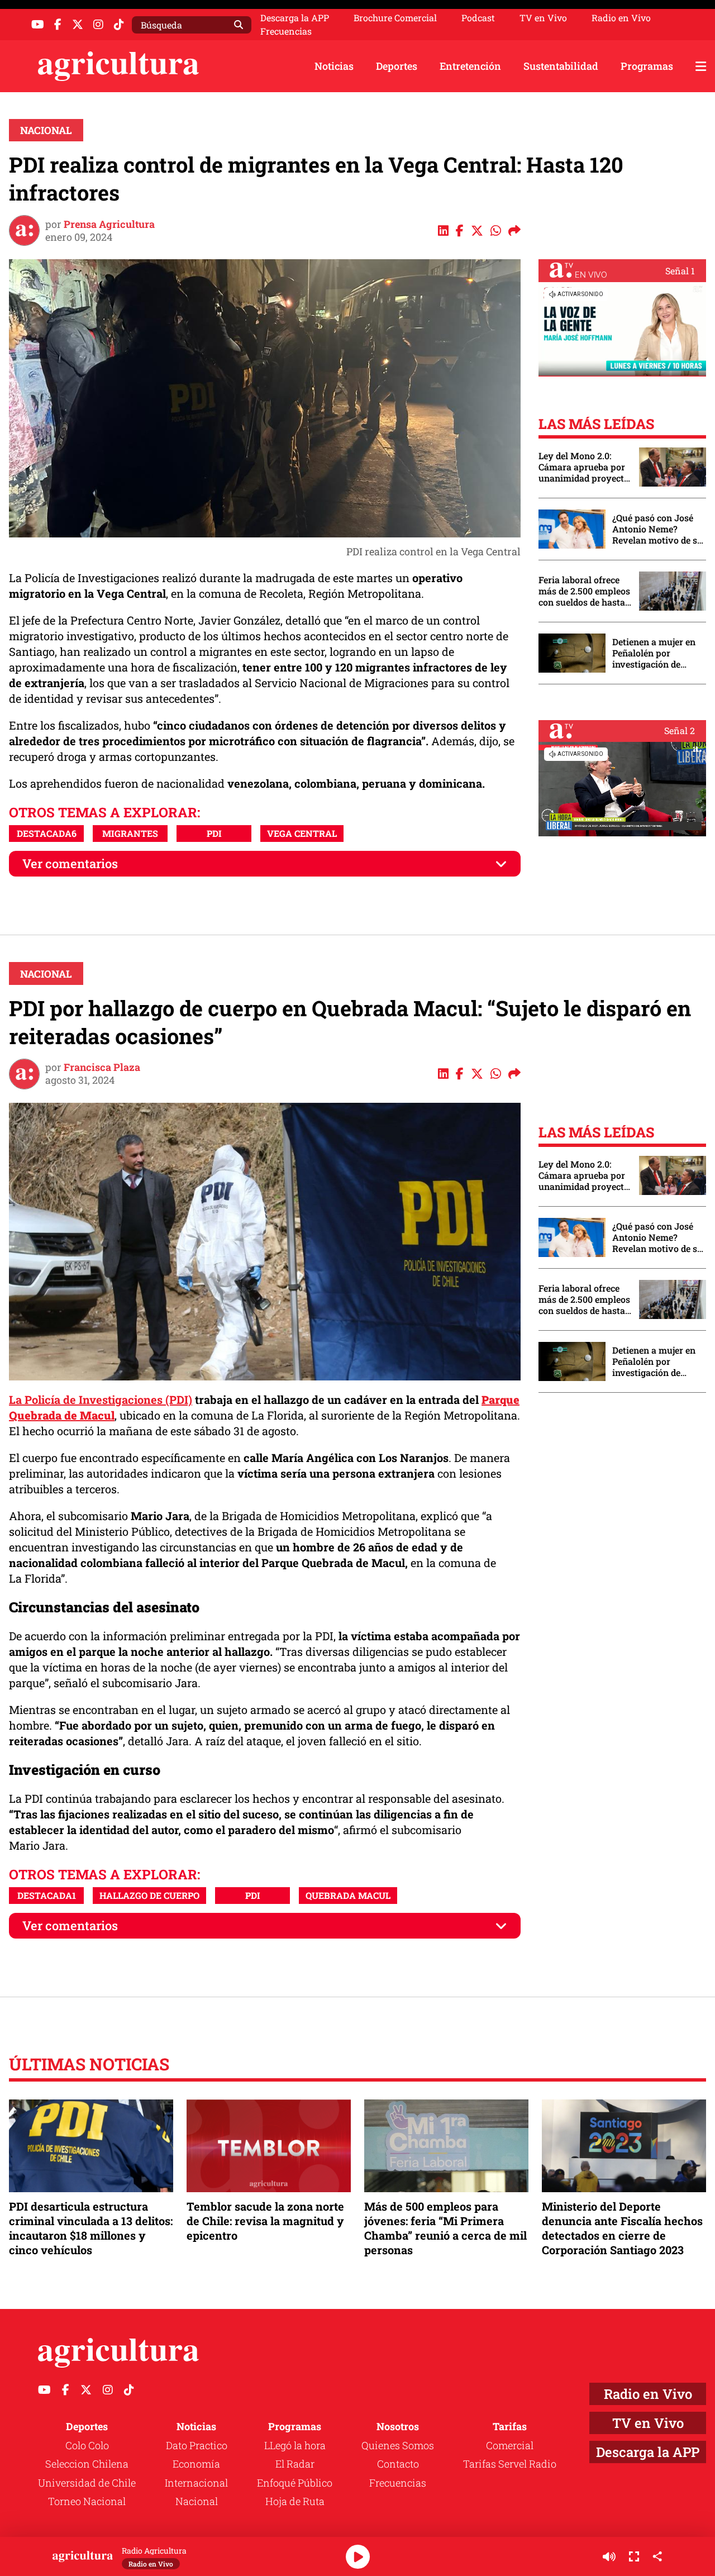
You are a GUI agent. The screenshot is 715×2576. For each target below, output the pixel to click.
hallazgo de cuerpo (149, 1895)
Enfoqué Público (295, 2483)
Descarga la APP (295, 18)
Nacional (46, 130)
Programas (647, 66)
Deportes (397, 66)
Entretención (470, 66)
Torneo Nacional (87, 2501)
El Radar (295, 2464)
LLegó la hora (295, 2445)
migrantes (130, 833)
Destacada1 (47, 1895)
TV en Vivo (543, 18)
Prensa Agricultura (109, 224)
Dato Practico (197, 2445)
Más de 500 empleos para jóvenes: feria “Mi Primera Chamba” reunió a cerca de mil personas (445, 2228)
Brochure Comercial (395, 18)
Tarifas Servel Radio (510, 2464)
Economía (196, 2464)
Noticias (334, 66)
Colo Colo (87, 2445)
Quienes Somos (398, 2445)
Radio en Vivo (621, 18)
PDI (214, 833)
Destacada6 (47, 833)
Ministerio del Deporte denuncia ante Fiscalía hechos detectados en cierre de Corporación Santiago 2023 (622, 2228)
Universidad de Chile (87, 2483)
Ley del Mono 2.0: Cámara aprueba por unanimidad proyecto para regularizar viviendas (584, 467)
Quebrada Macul (348, 1895)
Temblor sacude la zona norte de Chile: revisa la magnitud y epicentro (265, 2221)
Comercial (510, 2445)
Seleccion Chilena (87, 2464)
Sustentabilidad (561, 66)
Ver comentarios (70, 863)
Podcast (478, 18)
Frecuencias (286, 31)
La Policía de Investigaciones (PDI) (101, 1399)
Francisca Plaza (102, 1067)
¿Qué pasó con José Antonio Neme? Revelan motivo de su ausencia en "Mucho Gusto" (657, 529)
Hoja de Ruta (295, 2501)
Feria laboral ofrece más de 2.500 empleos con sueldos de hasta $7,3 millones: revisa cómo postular (584, 591)
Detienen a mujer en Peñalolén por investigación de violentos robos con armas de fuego (654, 653)
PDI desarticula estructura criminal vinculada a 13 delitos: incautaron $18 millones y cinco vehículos (91, 2228)
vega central (302, 833)
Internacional (196, 2483)
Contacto (398, 2464)
